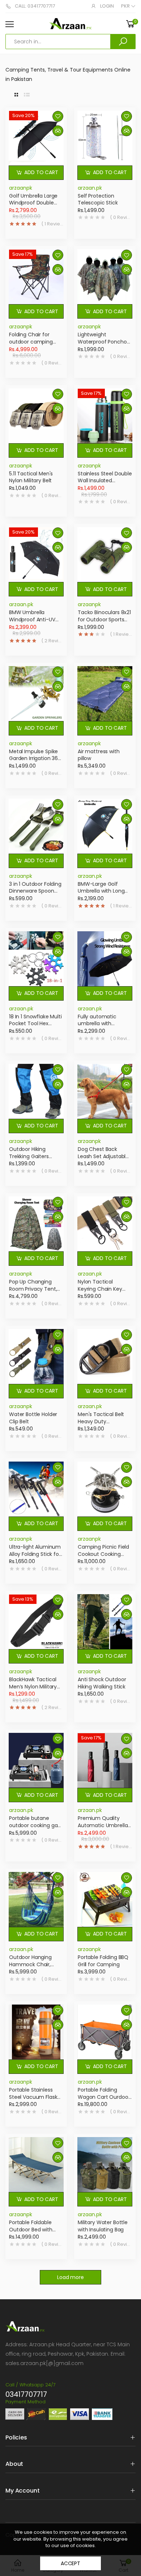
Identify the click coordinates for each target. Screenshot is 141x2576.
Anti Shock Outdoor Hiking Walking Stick (102, 1683)
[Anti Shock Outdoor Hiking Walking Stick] (105, 1622)
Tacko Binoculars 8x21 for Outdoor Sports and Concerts (104, 619)
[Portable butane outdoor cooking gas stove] (36, 1760)
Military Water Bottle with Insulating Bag (103, 2226)
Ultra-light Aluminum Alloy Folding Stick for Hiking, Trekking (35, 1554)
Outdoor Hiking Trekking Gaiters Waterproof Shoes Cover (32, 1160)
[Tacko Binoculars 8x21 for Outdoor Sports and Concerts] (105, 555)
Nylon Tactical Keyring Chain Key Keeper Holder (100, 1289)
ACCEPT (70, 2563)
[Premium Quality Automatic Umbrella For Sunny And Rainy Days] (105, 1760)
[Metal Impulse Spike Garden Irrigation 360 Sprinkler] (36, 694)
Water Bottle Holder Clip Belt (33, 1418)
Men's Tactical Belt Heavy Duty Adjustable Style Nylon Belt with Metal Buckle (105, 1425)
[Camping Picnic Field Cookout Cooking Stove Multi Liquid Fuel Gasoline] (105, 1489)
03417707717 (26, 2394)
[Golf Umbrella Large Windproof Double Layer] (36, 138)
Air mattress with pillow (99, 755)
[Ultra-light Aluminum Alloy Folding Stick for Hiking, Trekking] (36, 1489)
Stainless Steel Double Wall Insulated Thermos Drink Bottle (105, 481)
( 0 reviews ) (121, 217)
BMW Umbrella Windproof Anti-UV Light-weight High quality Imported (32, 623)
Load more (70, 2277)
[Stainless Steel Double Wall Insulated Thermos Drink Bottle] (105, 416)
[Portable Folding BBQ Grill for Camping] (105, 1899)
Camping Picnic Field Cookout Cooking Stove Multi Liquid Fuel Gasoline (105, 1557)
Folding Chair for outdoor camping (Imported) (31, 342)
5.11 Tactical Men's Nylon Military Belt (31, 477)
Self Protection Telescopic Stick (98, 199)
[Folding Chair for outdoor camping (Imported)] (36, 277)
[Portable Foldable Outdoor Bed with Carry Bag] (36, 2165)
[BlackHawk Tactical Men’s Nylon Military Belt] (36, 1622)
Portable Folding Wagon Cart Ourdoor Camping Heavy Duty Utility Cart (104, 2100)
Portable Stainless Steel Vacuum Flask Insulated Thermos (33, 2097)
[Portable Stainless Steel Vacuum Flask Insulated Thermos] (36, 2032)
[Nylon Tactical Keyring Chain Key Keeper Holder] (105, 1224)
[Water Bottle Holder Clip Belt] (36, 1356)
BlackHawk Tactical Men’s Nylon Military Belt (33, 1686)
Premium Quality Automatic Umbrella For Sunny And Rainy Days (103, 1829)
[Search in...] (123, 42)
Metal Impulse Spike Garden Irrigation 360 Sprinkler (35, 758)
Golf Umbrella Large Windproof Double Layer (33, 203)
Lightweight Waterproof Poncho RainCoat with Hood (102, 342)
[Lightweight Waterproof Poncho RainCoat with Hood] (105, 277)
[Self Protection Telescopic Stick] (105, 138)
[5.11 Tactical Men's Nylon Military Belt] (36, 416)
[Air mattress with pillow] (105, 694)
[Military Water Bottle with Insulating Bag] (105, 2165)
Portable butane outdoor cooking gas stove (35, 1825)
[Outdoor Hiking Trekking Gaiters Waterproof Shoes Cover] (36, 1091)
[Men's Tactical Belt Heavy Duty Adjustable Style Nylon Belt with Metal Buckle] (105, 1356)
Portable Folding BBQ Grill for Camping (103, 1961)
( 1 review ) (52, 224)
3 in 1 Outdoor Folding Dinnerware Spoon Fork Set (35, 891)
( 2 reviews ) (52, 641)
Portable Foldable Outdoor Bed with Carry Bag (31, 2229)
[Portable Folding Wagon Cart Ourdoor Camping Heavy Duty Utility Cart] (105, 2032)
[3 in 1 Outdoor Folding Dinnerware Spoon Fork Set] (36, 826)
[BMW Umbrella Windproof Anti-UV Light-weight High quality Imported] (36, 555)
